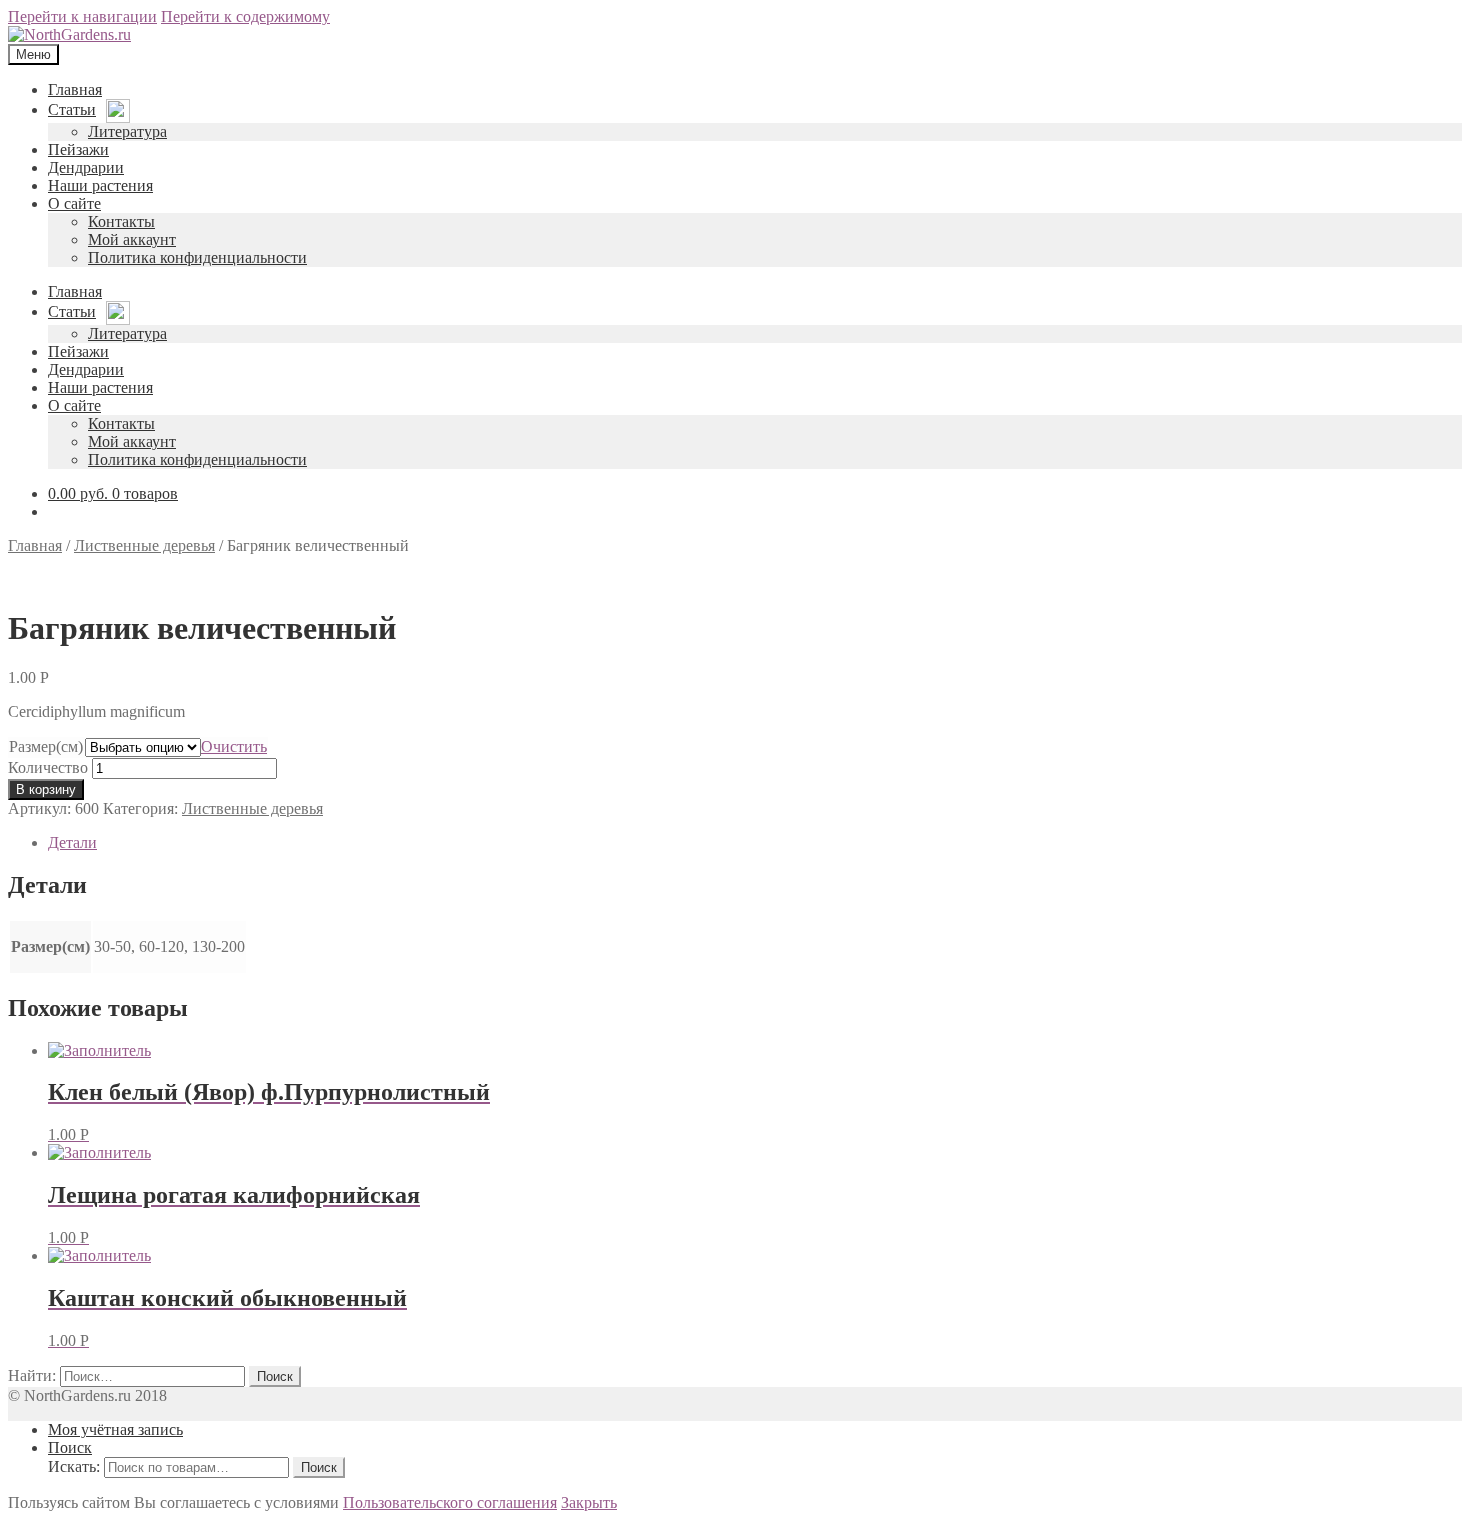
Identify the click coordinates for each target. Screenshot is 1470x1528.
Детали (72, 842)
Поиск (70, 1447)
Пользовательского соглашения (450, 1502)
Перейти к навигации (82, 16)
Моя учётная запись (115, 1429)
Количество (48, 767)
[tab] (755, 843)
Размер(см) (46, 746)
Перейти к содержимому (245, 16)
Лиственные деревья (144, 545)
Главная (35, 545)
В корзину (46, 789)
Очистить (234, 746)
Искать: (74, 1466)
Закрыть (589, 1502)
